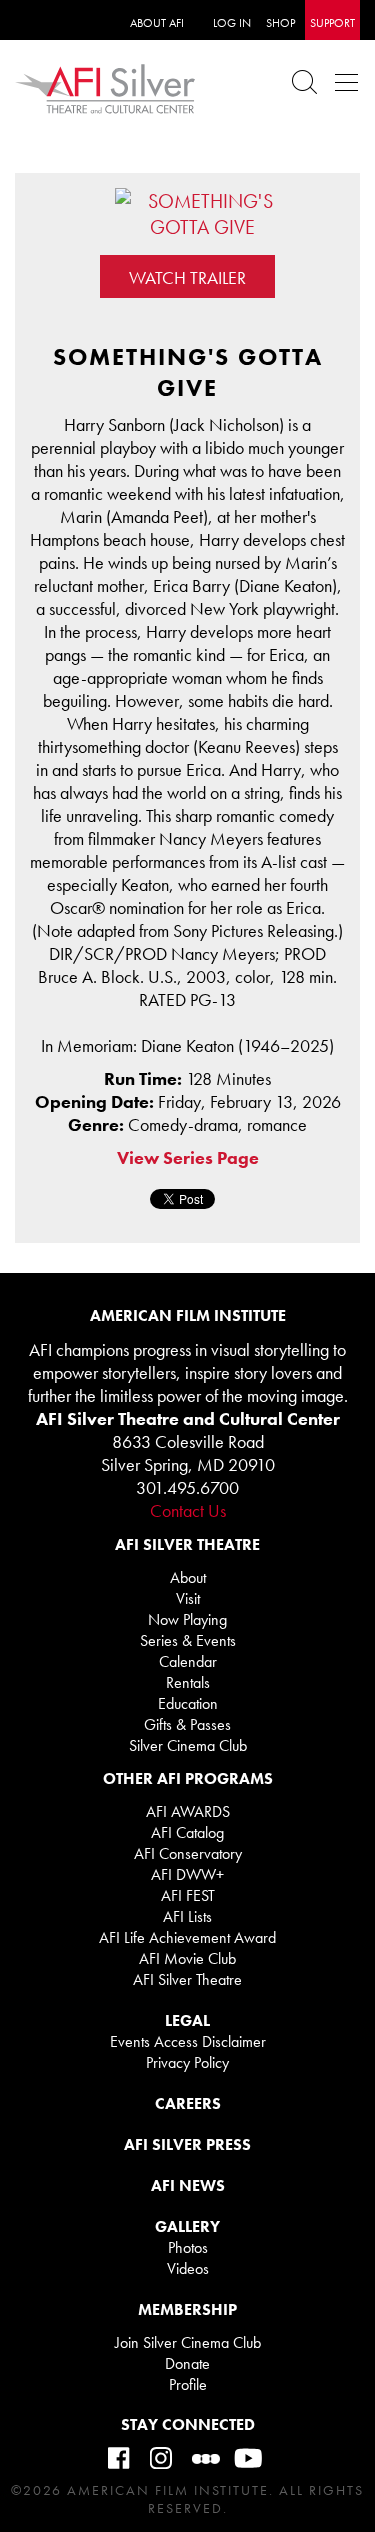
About (188, 1577)
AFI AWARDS (188, 1811)
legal (187, 2020)
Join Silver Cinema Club (188, 2342)
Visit (188, 1598)
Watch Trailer (187, 277)
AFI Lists (187, 1916)
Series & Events (188, 1640)
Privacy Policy (187, 2062)
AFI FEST (188, 1895)
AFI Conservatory (188, 1853)
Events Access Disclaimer (188, 2041)
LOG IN (232, 23)
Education (188, 1703)
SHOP (280, 23)
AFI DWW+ (187, 1874)
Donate (187, 2363)
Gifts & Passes (187, 1724)
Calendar (188, 1661)
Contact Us (188, 1510)
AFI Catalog (187, 1832)
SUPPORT (332, 23)
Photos (188, 2247)
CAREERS (188, 2103)
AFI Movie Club (187, 1958)
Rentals (188, 1682)
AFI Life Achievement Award (187, 1937)
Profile (188, 2384)
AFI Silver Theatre (187, 1979)
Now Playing (187, 1619)
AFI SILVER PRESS (187, 2144)
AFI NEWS (188, 2185)
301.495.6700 (187, 1487)
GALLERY (187, 2226)
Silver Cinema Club (188, 1745)
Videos (188, 2268)
